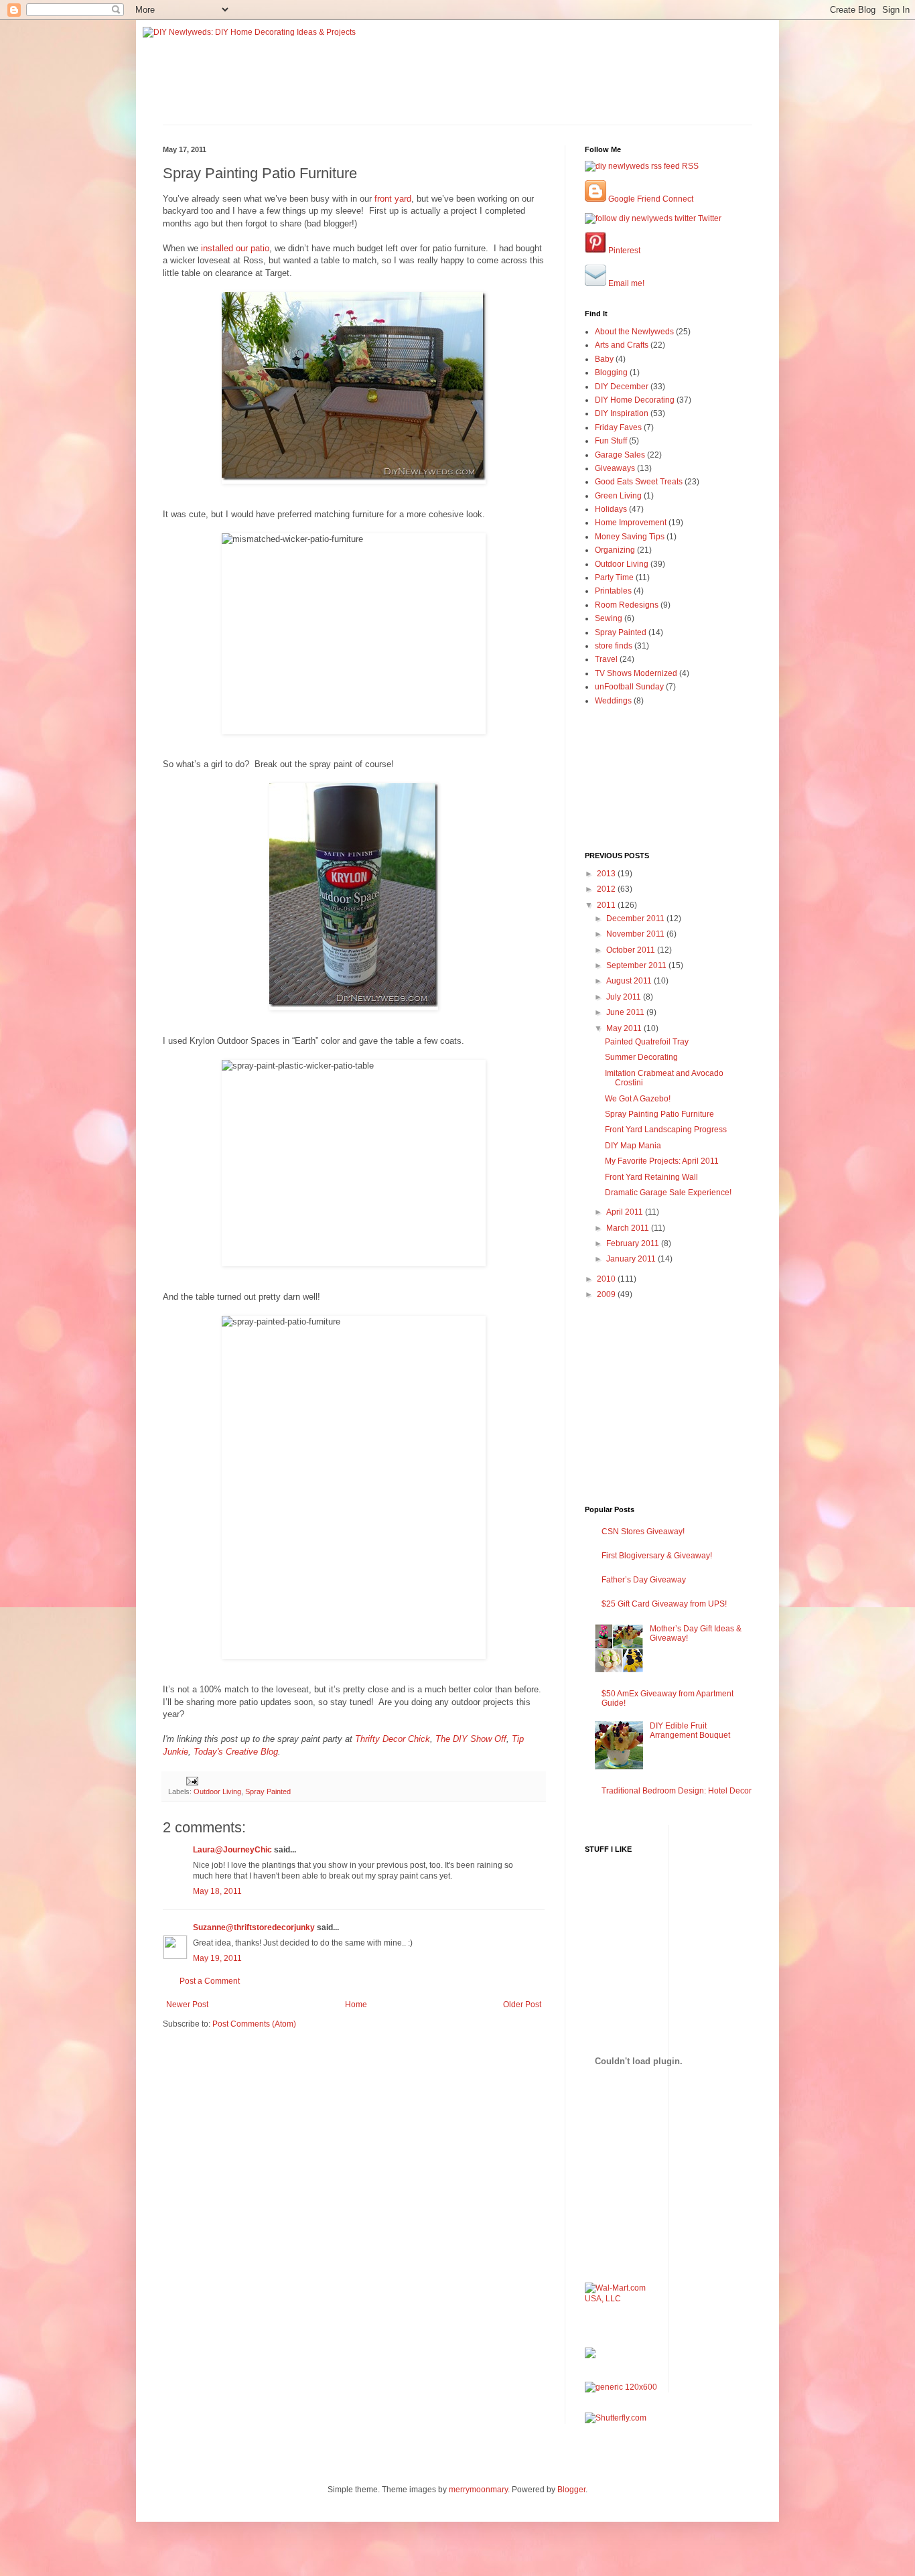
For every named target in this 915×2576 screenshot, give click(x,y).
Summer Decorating (641, 1057)
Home (356, 2005)
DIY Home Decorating (635, 400)
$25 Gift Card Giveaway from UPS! (664, 1604)
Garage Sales (620, 455)
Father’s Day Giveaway (644, 1580)
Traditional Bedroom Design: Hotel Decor (677, 1791)
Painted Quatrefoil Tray (647, 1042)
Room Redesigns (627, 605)
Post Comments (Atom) (254, 2024)
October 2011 (632, 950)
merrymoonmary (478, 2490)
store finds (614, 646)
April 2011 (626, 1212)
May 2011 (625, 1028)
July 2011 (625, 997)
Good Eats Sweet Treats (639, 482)
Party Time (614, 578)
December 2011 (636, 919)
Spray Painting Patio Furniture (659, 1114)
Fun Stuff (611, 441)
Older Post (522, 2005)
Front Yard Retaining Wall (651, 1177)
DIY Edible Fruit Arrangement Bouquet (690, 1731)
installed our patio (235, 248)
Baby (604, 359)
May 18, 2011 (217, 1891)
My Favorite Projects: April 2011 (662, 1161)
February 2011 (634, 1243)
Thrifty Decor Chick (393, 1739)
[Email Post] (192, 1780)
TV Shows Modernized (636, 673)
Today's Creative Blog (236, 1752)
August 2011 (630, 981)
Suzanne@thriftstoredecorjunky (254, 1927)
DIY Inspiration (622, 413)
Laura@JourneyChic (232, 1850)
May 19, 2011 (217, 1958)
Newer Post (187, 2005)
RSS (689, 166)
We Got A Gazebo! (638, 1099)
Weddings (613, 701)
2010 (607, 1279)
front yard (393, 199)
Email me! (625, 283)
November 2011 (636, 934)
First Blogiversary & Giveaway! (657, 1556)
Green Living (618, 496)
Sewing (609, 618)
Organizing (615, 550)
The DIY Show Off (471, 1739)
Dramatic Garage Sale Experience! (668, 1193)
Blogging (611, 372)
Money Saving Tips (630, 537)
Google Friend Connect (650, 199)
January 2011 (632, 1259)
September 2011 (637, 965)
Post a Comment (210, 1981)
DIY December (622, 387)
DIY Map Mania (633, 1146)
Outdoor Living (217, 1791)
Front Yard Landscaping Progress (666, 1130)
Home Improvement (631, 523)
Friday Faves (618, 427)
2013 (607, 874)
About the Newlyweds (634, 332)
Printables (613, 591)
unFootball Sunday (629, 687)
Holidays (611, 509)
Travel (606, 659)
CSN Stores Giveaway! (643, 1532)
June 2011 (626, 1012)
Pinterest (623, 251)
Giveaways (615, 468)
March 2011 (629, 1228)
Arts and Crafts (622, 345)
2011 (607, 905)
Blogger (571, 2490)
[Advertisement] (241, 2070)
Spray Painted (268, 1791)
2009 (607, 1294)
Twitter (709, 218)
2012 (607, 889)
